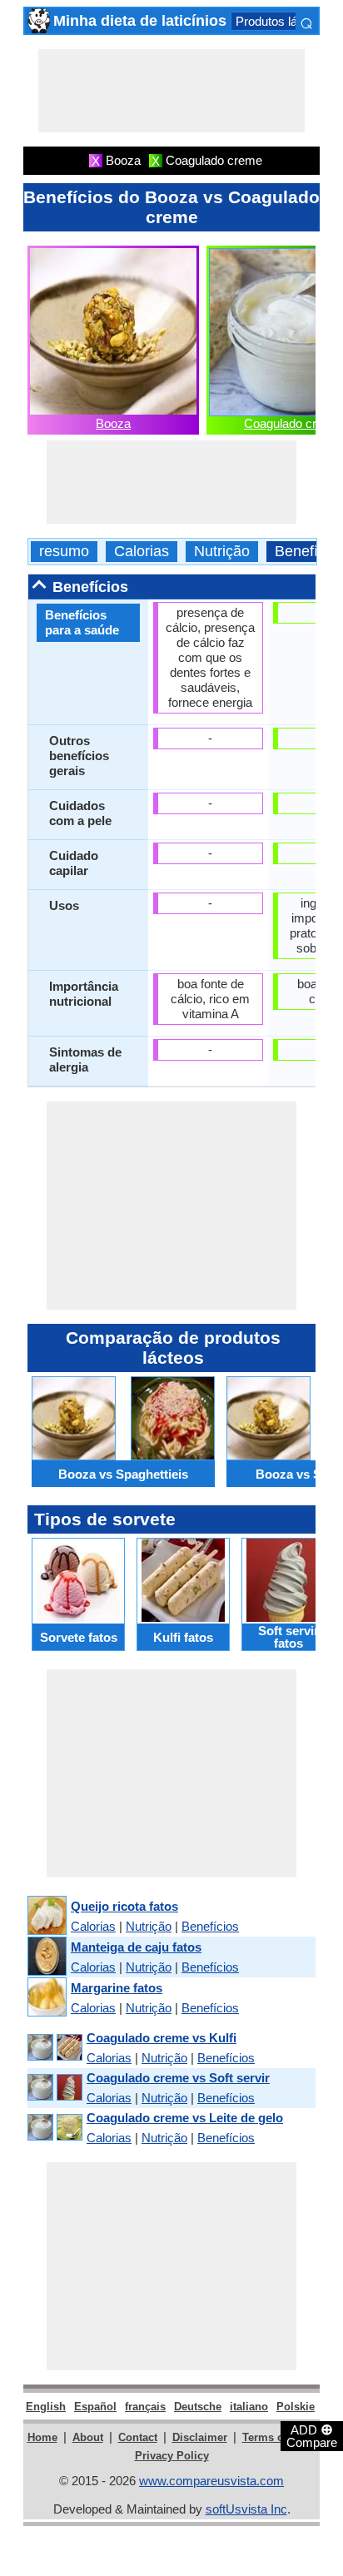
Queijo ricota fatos (124, 1906)
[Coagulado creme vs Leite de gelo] (54, 2128)
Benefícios (210, 1926)
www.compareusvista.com (211, 2481)
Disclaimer (200, 2437)
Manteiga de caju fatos (136, 1947)
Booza (113, 423)
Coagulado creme (292, 423)
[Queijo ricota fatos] (46, 1916)
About (88, 2437)
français (145, 2407)
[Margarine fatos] (46, 1998)
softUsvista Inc (246, 2509)
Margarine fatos (117, 1988)
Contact (138, 2437)
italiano (249, 2407)
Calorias (142, 552)
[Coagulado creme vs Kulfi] (54, 2048)
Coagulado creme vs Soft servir (178, 2078)
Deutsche (198, 2407)
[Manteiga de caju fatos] (46, 1957)
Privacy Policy (172, 2456)
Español (95, 2407)
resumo (64, 552)
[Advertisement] (171, 91)
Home (42, 2437)
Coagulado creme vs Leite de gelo (185, 2118)
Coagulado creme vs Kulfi (162, 2038)
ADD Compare (312, 2435)
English (46, 2407)
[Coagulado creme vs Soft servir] (54, 2088)
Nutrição (222, 552)
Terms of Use (276, 2437)
